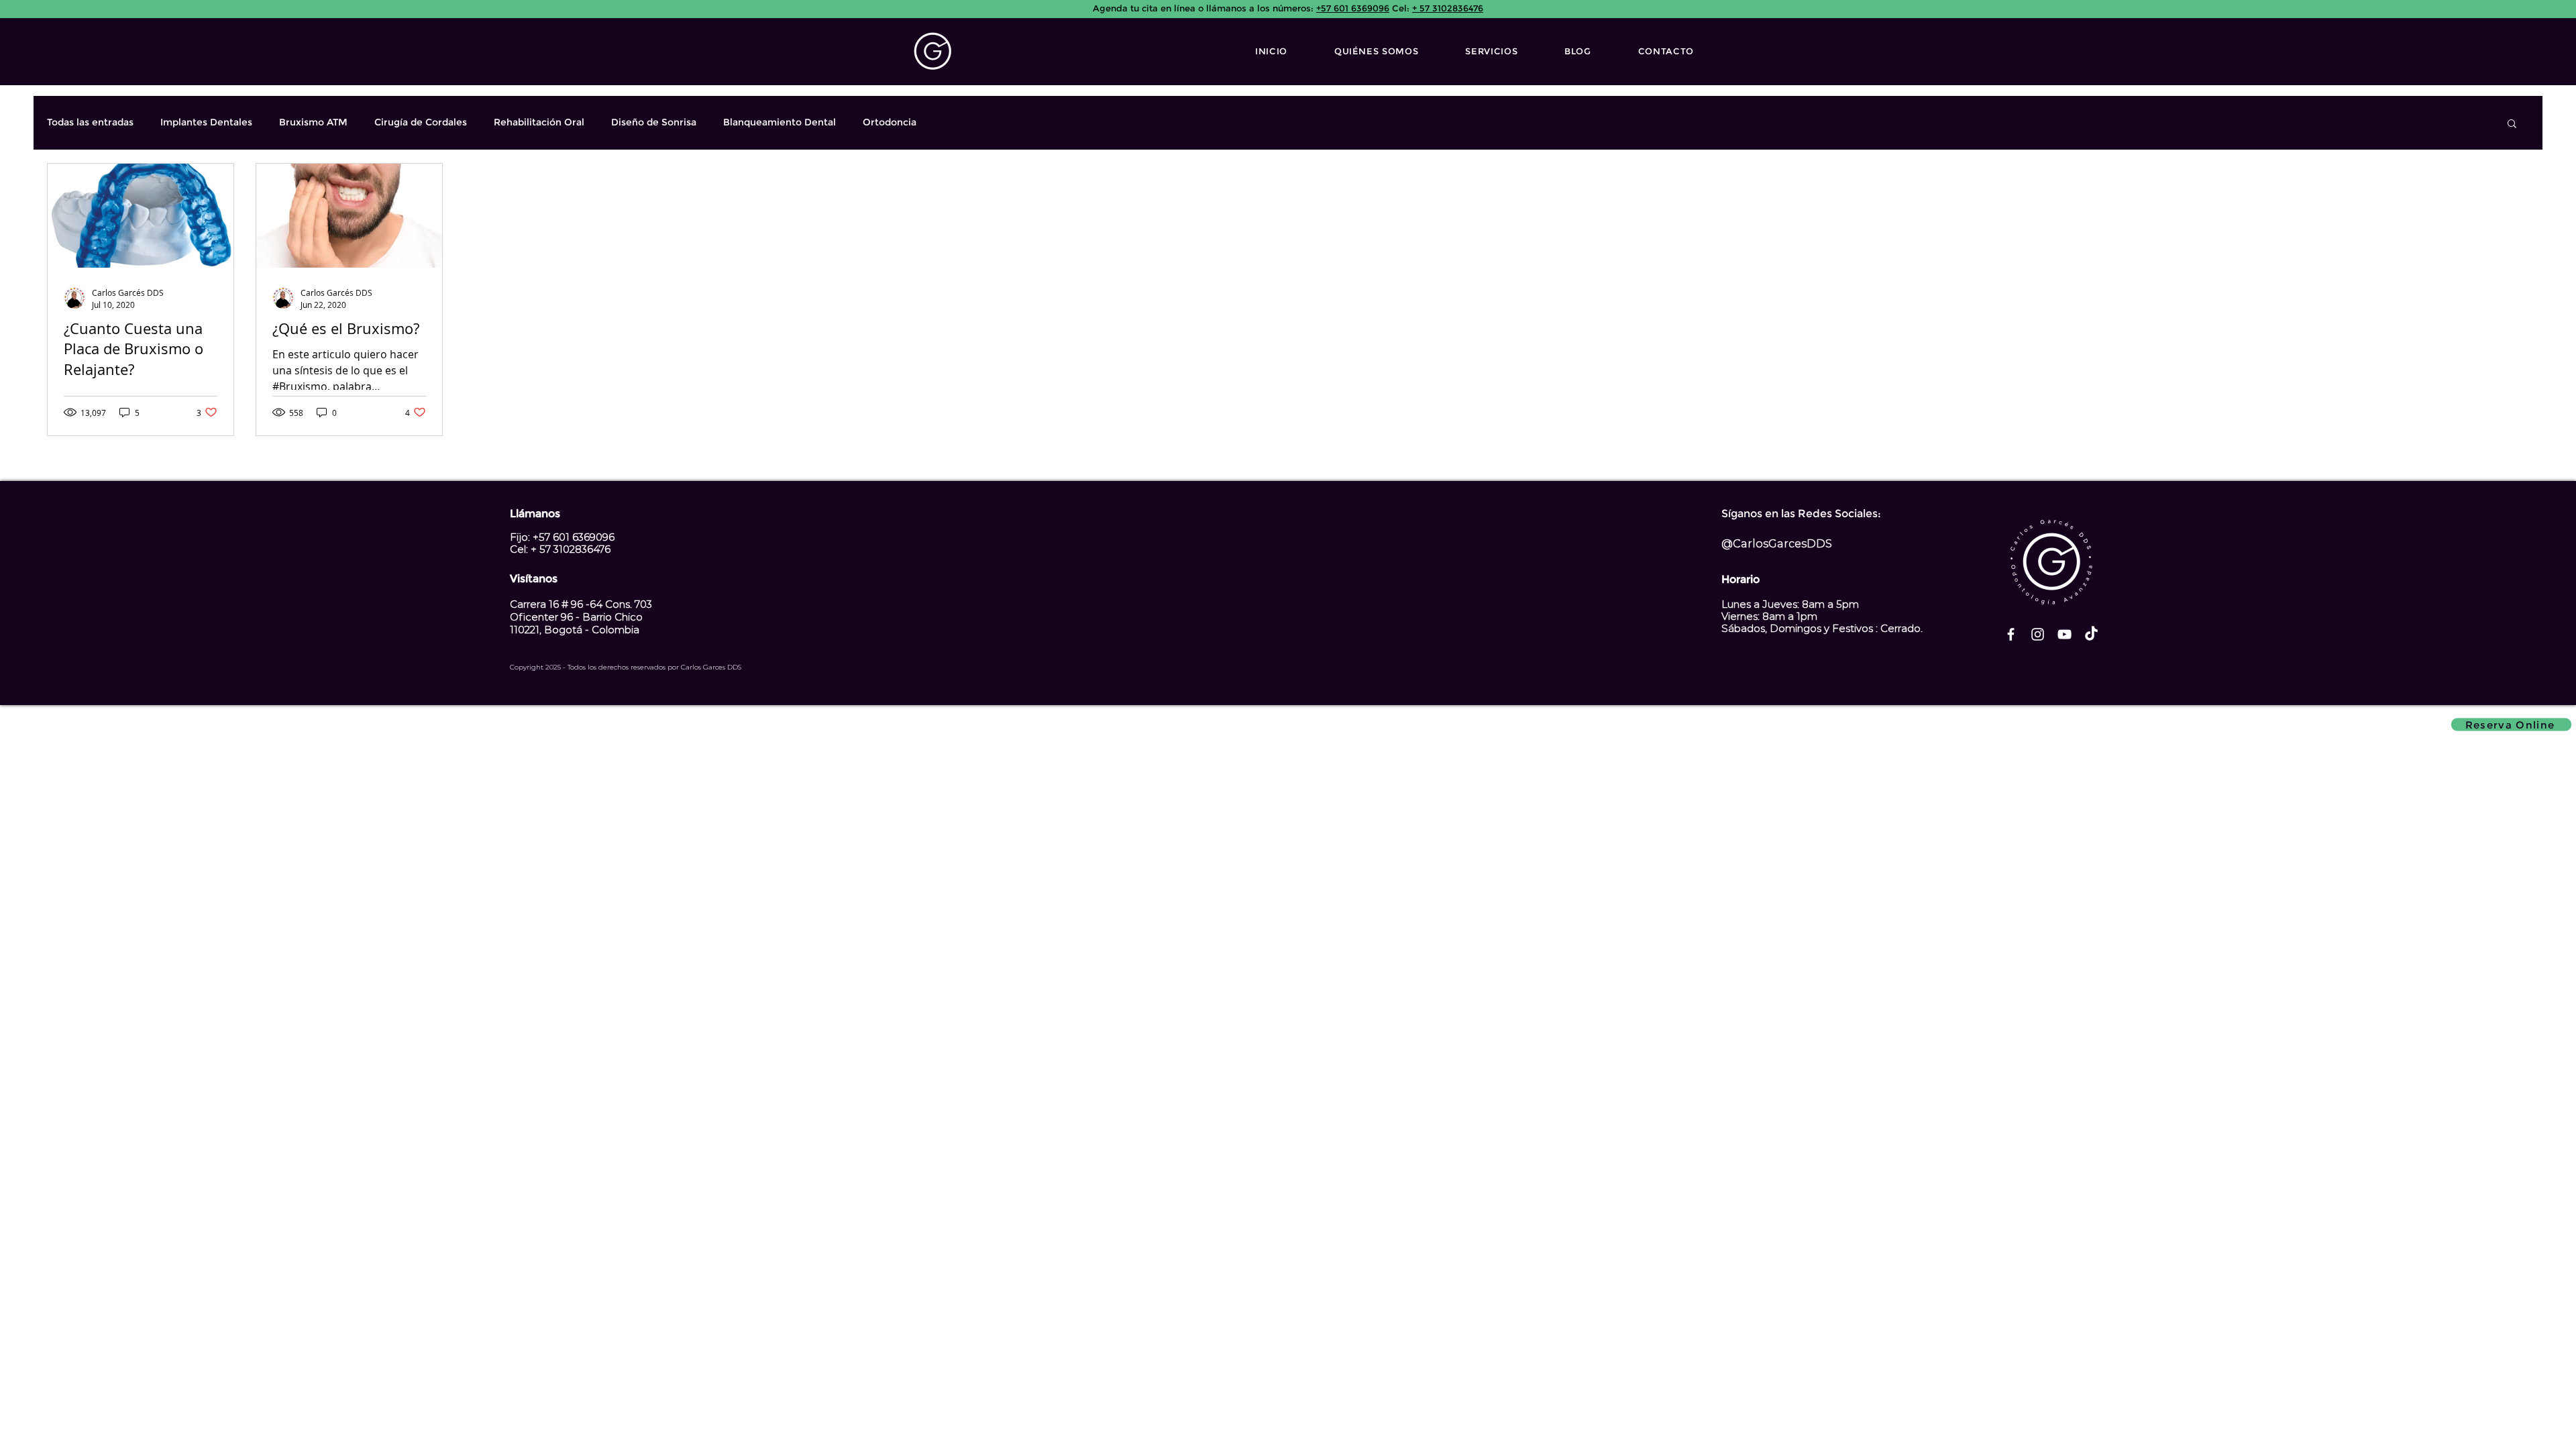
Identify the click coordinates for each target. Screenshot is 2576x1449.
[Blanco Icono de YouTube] (2064, 634)
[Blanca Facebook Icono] (2011, 634)
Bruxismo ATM (313, 122)
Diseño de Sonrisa (654, 122)
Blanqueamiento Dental (780, 122)
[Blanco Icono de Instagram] (2038, 634)
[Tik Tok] (2091, 634)
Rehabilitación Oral (539, 122)
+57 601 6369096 (1351, 8)
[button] (2512, 124)
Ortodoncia (890, 122)
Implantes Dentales (206, 122)
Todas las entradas (90, 122)
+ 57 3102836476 (1443, 8)
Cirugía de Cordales (421, 122)
